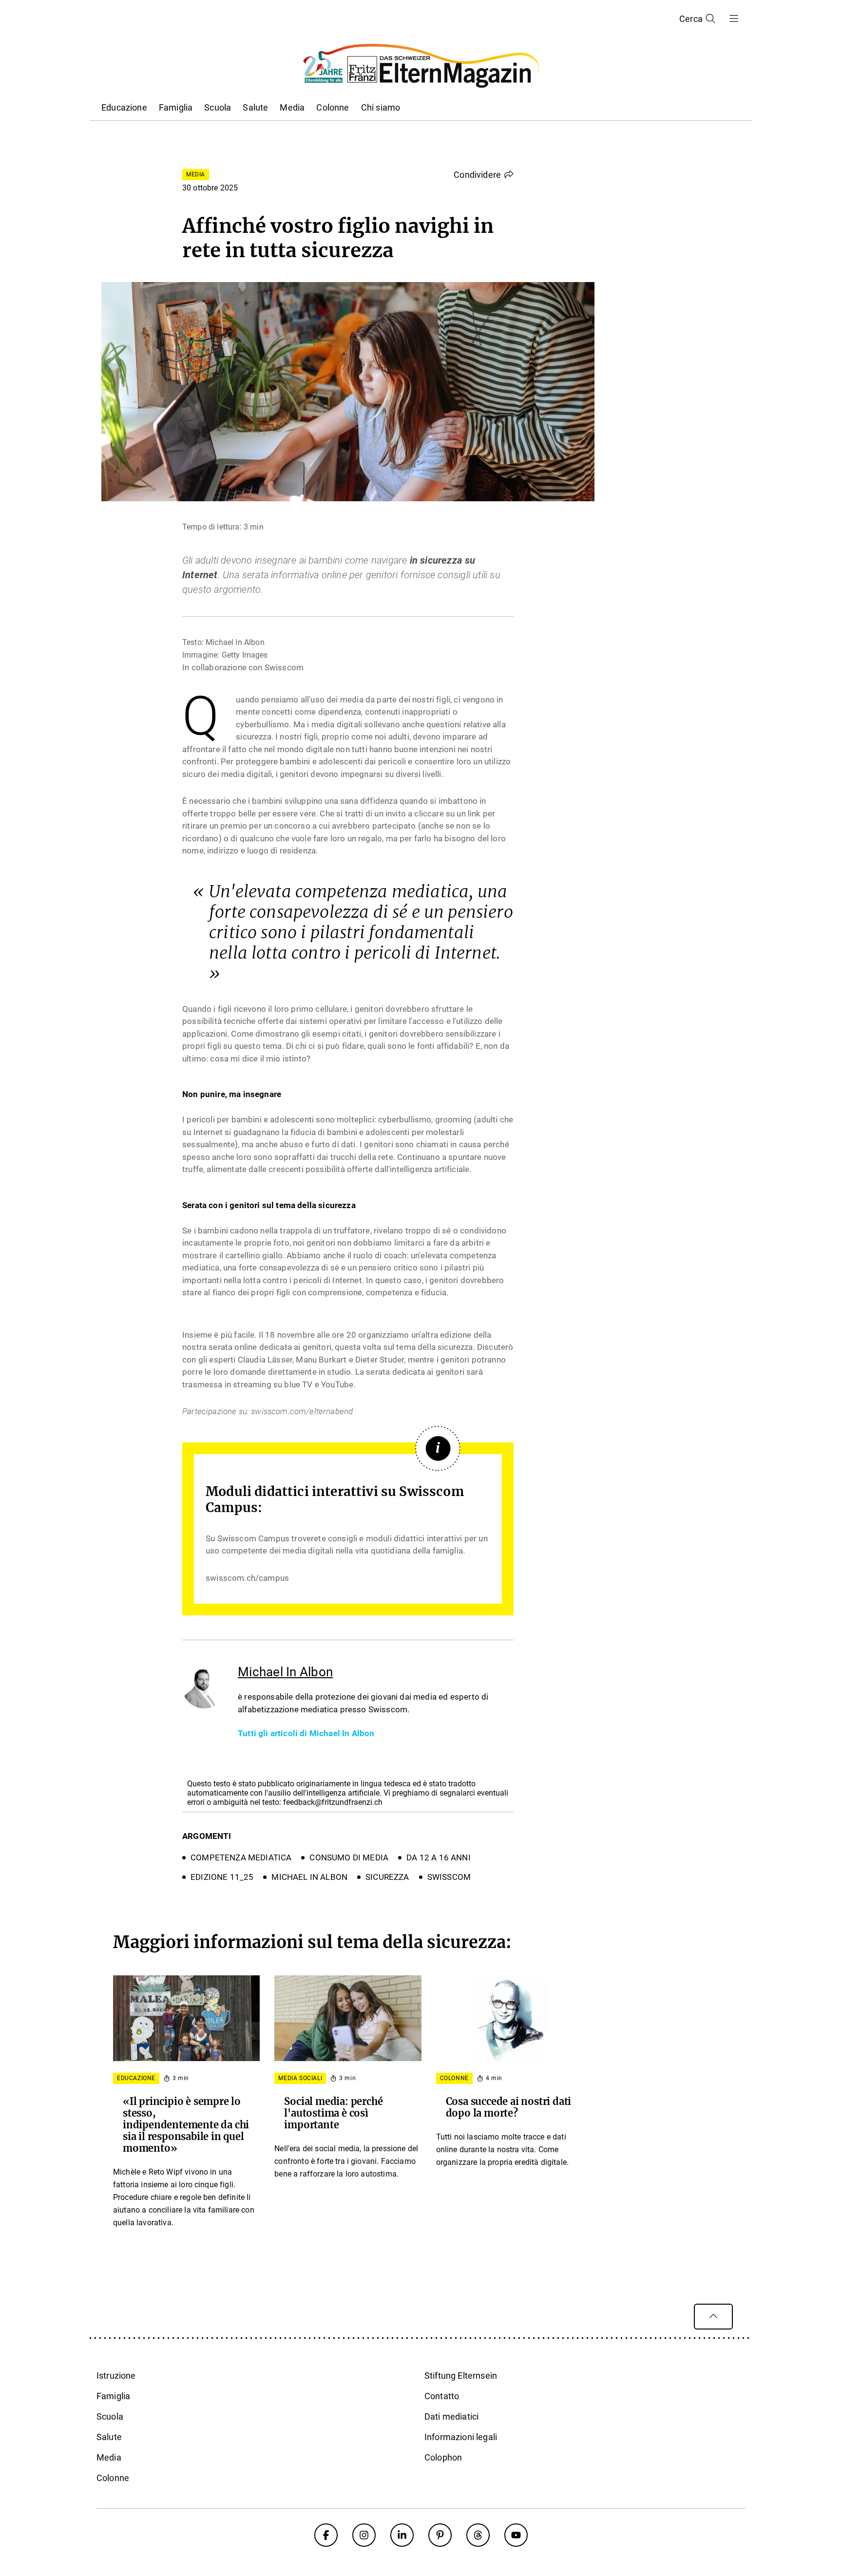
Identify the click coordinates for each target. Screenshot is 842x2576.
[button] (484, 174)
